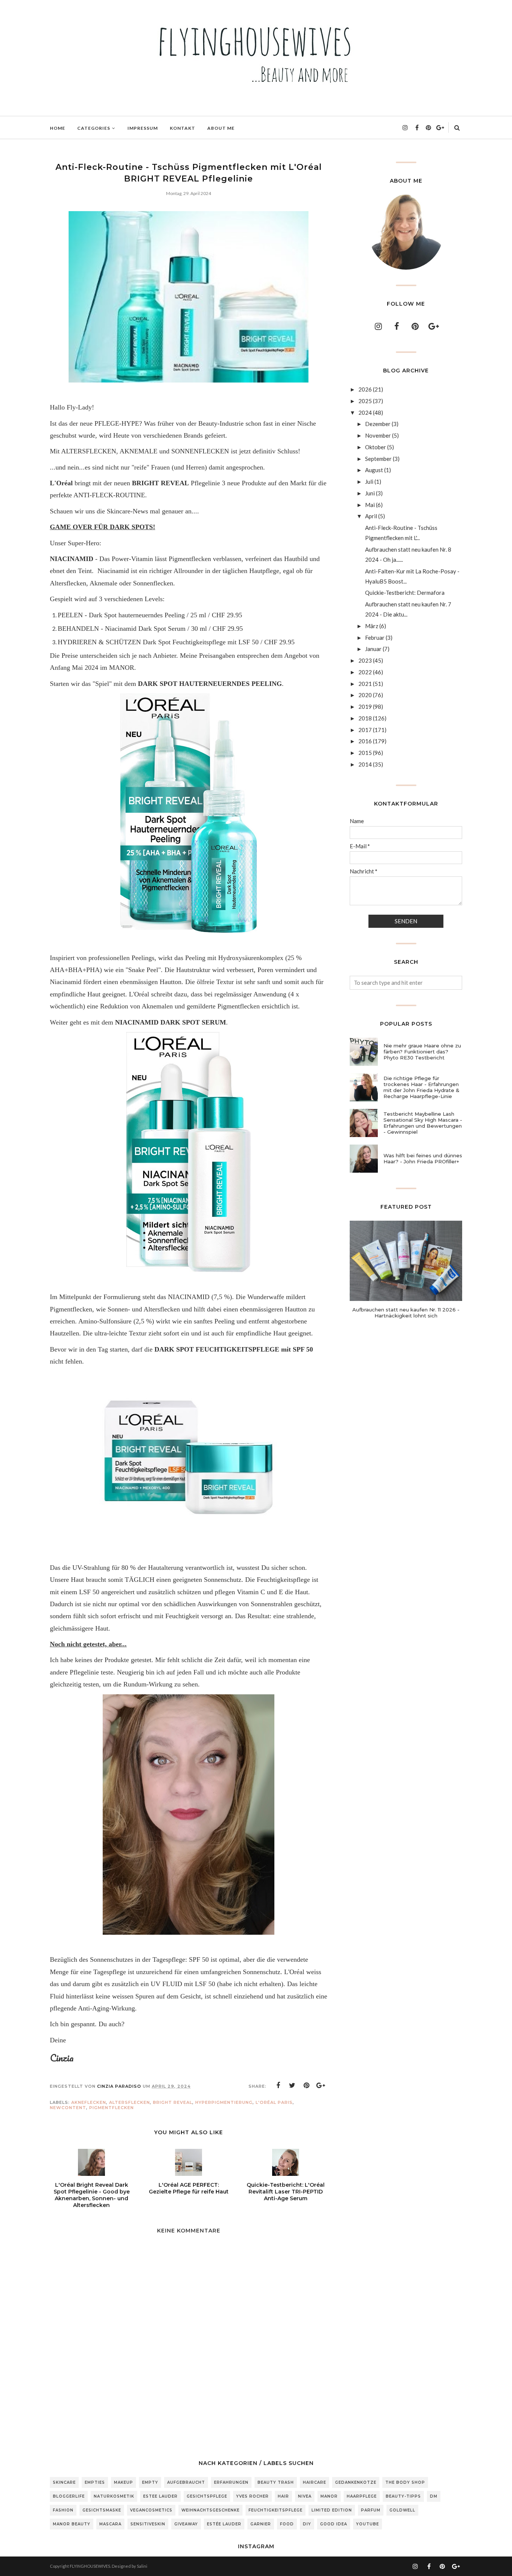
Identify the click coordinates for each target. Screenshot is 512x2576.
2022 (365, 672)
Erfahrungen (231, 2482)
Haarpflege (362, 2496)
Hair (283, 2496)
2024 (365, 413)
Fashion (63, 2510)
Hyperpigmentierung (224, 2102)
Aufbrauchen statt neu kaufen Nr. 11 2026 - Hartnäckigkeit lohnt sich (406, 1313)
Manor (329, 2496)
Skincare (64, 2482)
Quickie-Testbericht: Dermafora (405, 593)
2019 (365, 707)
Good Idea (334, 2524)
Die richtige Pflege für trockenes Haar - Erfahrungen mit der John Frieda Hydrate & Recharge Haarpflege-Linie (421, 1087)
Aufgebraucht (186, 2482)
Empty (150, 2482)
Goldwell (402, 2510)
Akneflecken (89, 2102)
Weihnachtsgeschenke (210, 2510)
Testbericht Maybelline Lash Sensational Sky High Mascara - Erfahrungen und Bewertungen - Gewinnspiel (423, 1123)
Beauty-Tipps (403, 2496)
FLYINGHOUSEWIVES (90, 2566)
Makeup (124, 2482)
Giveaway (186, 2524)
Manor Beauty (72, 2524)
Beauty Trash (276, 2482)
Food (287, 2524)
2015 (365, 753)
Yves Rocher (252, 2496)
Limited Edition (332, 2510)
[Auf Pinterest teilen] (307, 2085)
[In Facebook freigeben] (278, 2085)
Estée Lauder (224, 2524)
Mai (370, 505)
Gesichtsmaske (102, 2510)
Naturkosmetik (114, 2496)
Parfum (371, 2510)
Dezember (378, 424)
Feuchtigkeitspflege (275, 2510)
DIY (307, 2524)
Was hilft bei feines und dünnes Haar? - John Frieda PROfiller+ (423, 1158)
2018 (365, 718)
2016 (365, 741)
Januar (373, 649)
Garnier (261, 2524)
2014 (365, 764)
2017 (365, 730)
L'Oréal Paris (274, 2102)
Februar (375, 638)
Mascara (110, 2524)
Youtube (368, 2524)
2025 (365, 401)
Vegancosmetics (151, 2510)
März (372, 626)
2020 (365, 695)
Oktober (376, 447)
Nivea (305, 2496)
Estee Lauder (160, 2496)
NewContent (68, 2108)
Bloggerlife (69, 2496)
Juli (369, 482)
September (378, 459)
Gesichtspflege (207, 2496)
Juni (370, 493)
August (374, 470)
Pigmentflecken (112, 2108)
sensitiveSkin (148, 2524)
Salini (142, 2566)
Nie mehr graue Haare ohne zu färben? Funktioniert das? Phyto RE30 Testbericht (422, 1052)
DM (434, 2496)
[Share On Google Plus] (321, 2085)
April (371, 516)
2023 (365, 660)
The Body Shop (405, 2482)
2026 (365, 389)
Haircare (314, 2482)
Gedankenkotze (356, 2482)
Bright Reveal (173, 2102)
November (378, 435)
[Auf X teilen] (292, 2085)
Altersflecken (129, 2102)
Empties (95, 2482)
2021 (365, 684)
